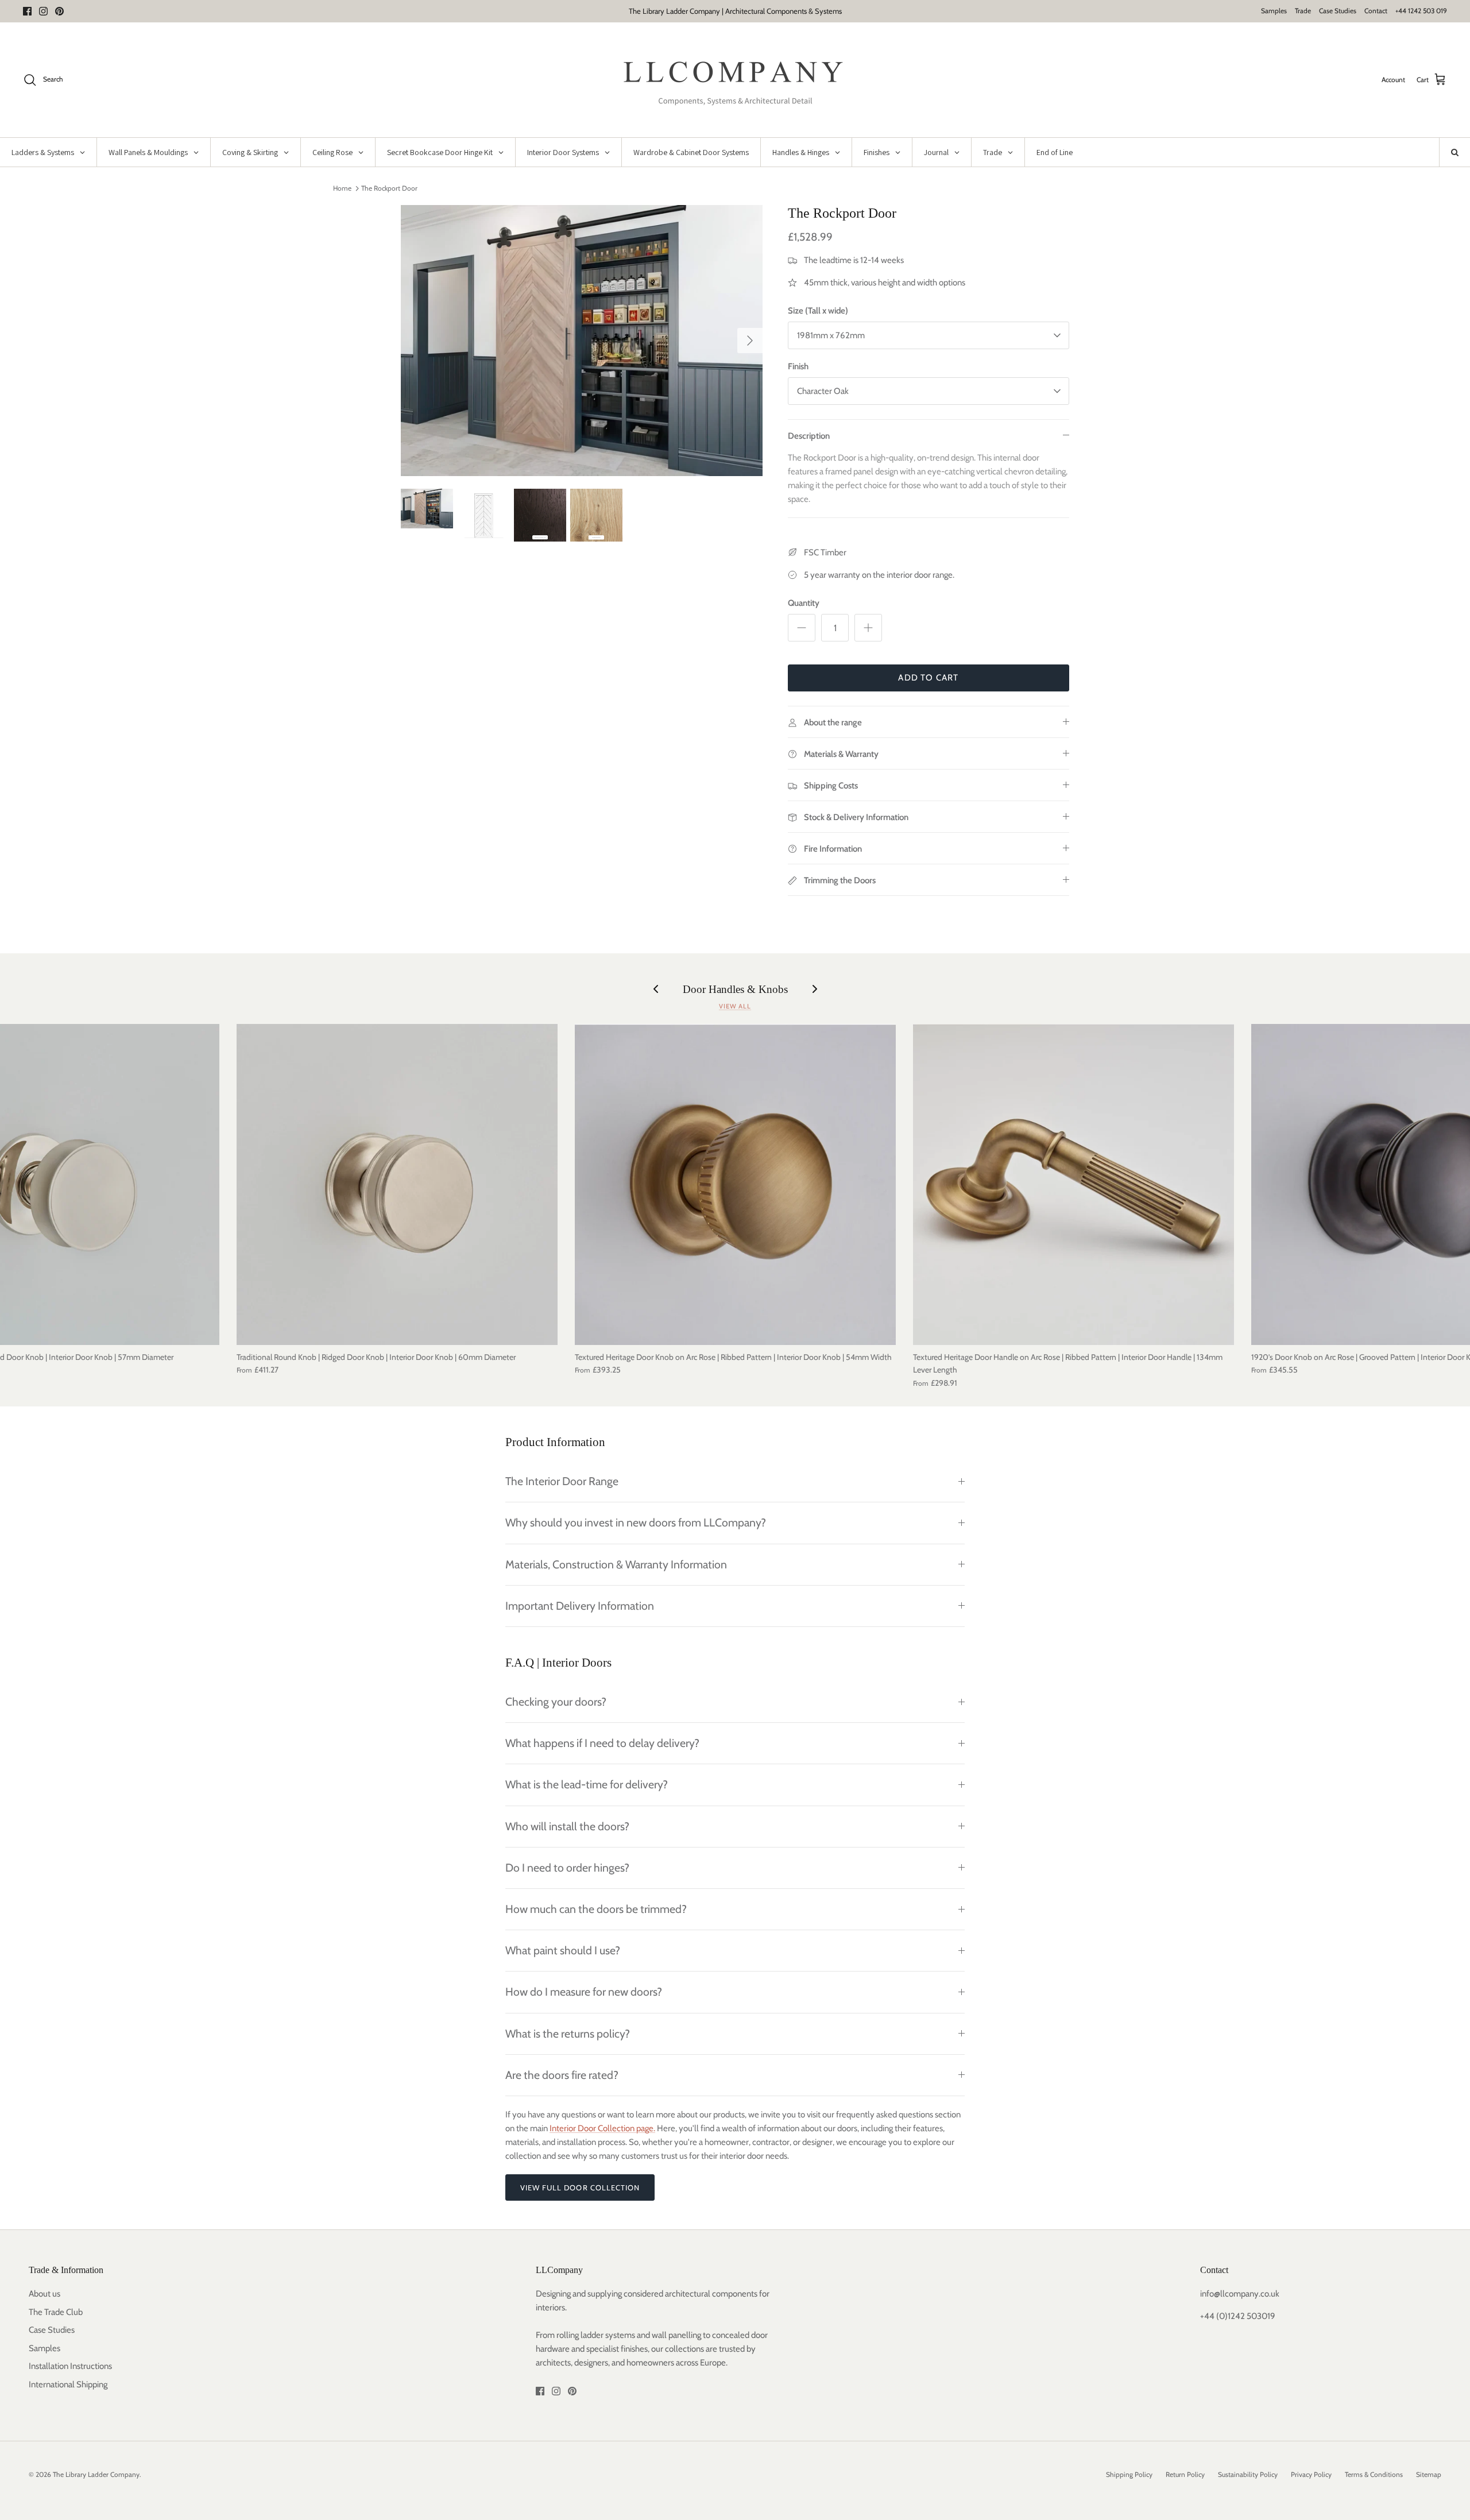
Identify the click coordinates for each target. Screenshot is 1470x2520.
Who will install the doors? (567, 1826)
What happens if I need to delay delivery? (602, 1743)
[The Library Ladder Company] (735, 80)
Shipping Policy (1129, 2474)
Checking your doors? (556, 1702)
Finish (798, 366)
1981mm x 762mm (831, 335)
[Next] (750, 341)
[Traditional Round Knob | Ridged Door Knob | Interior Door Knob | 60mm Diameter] (397, 1184)
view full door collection (580, 2187)
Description (809, 436)
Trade (1303, 11)
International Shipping (68, 2384)
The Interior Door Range (562, 1481)
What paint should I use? (563, 1950)
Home (342, 188)
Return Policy (1185, 2474)
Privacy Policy (1311, 2474)
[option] (582, 341)
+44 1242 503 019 (1421, 11)
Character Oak (823, 391)
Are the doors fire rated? (562, 2075)
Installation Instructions (70, 2366)
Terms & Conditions (1374, 2474)
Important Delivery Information (580, 1606)
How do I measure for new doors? (584, 1992)
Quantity (804, 603)
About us (45, 2294)
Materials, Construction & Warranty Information (616, 1564)
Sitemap (1429, 2474)
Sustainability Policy (1248, 2474)
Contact (1376, 11)
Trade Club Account (784, 11)
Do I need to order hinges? (567, 1868)
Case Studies (1338, 11)
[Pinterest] (59, 11)
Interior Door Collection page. (602, 2128)
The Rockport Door (389, 188)
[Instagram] (43, 11)
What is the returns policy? (568, 2034)
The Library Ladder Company (96, 2474)
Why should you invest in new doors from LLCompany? (636, 1522)
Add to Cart (928, 678)
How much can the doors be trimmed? (596, 1909)
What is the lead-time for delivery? (587, 1784)
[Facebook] (27, 11)
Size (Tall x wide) (818, 311)
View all (735, 1006)
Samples (1274, 11)
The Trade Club (56, 2312)
